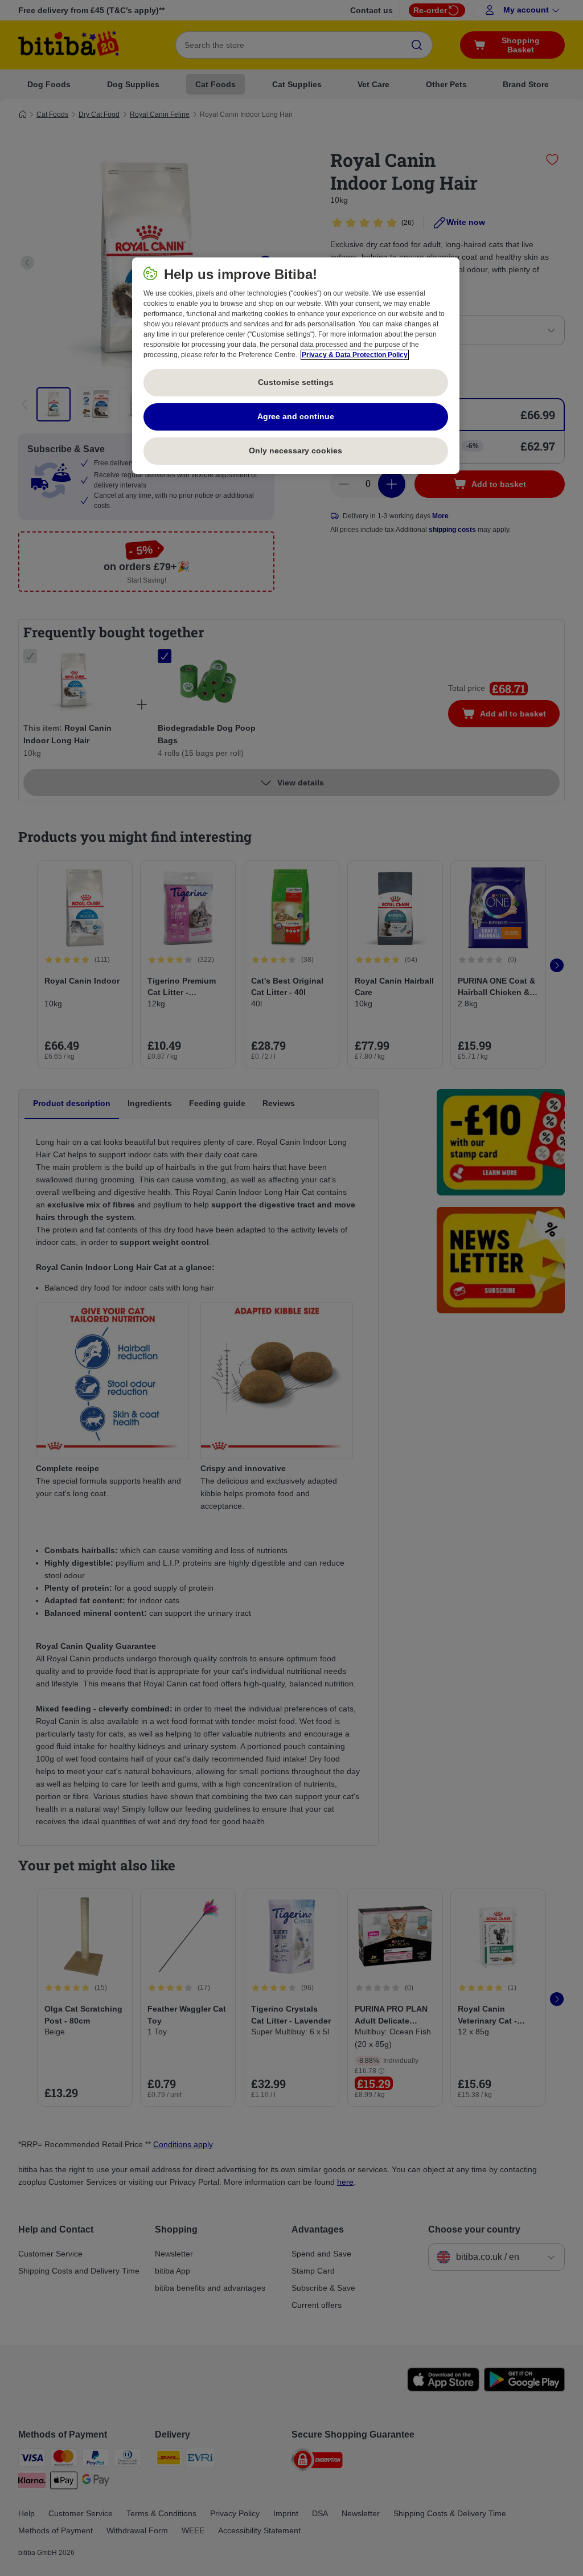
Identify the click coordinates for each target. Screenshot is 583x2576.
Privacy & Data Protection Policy (355, 355)
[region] (296, 366)
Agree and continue (296, 416)
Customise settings (296, 382)
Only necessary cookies (295, 451)
